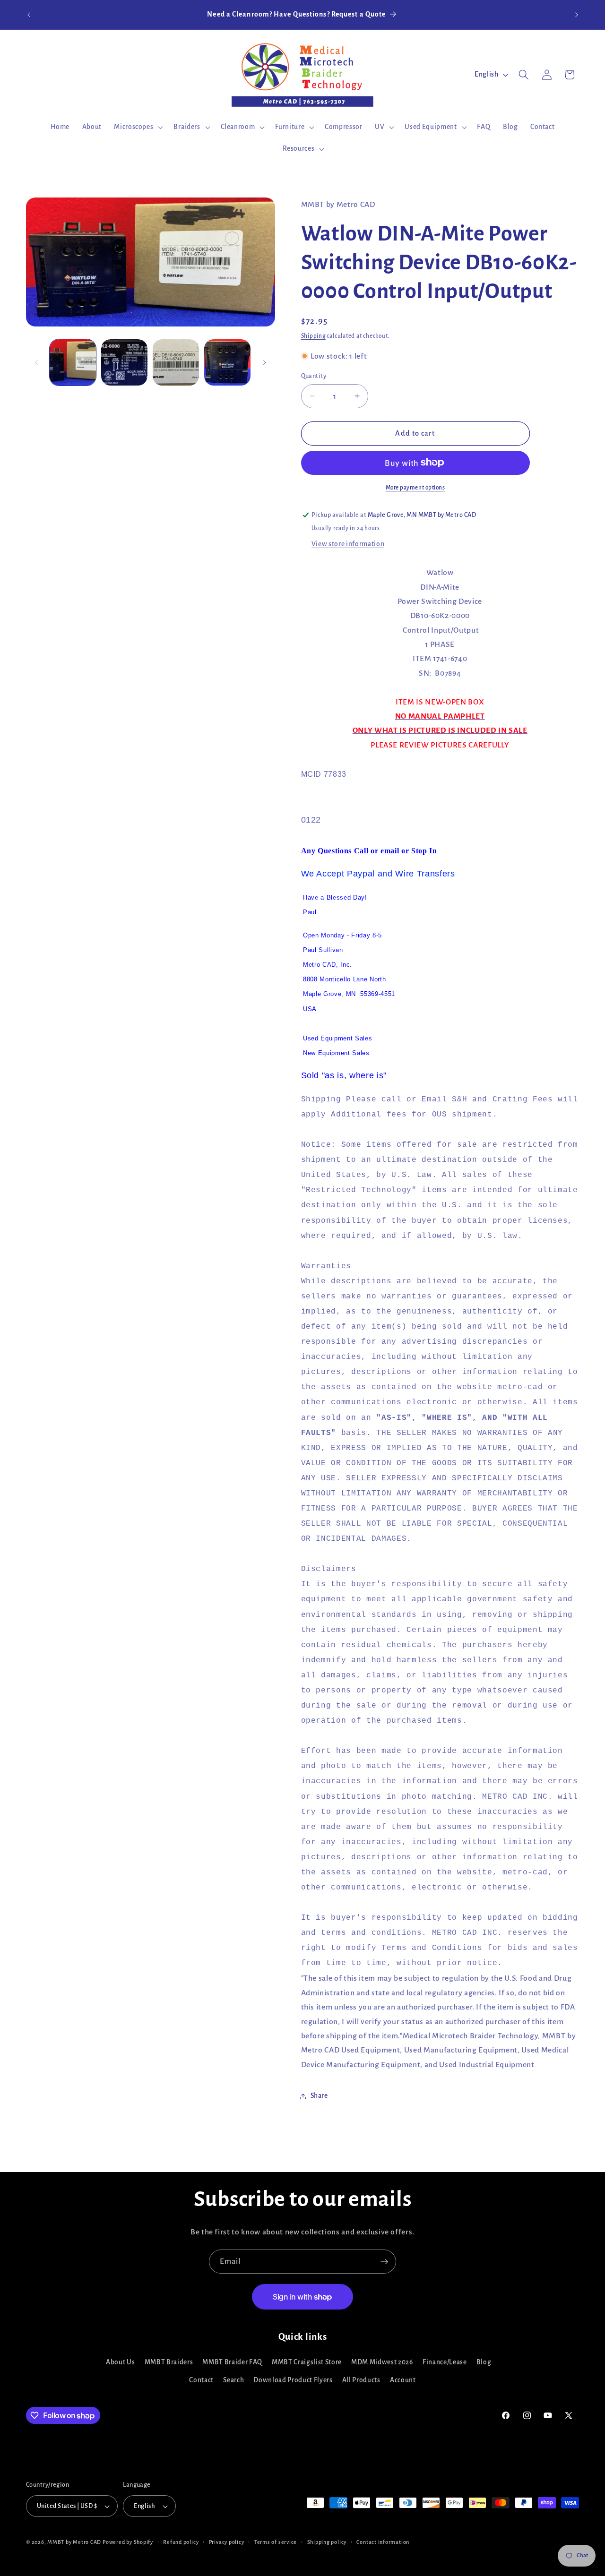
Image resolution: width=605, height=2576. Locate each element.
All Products (361, 2380)
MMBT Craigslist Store (307, 2362)
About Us (120, 2362)
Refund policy (181, 2542)
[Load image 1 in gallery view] (73, 362)
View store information (348, 544)
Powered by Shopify (128, 2542)
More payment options (415, 487)
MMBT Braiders (169, 2362)
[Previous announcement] (29, 15)
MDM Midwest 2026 (382, 2362)
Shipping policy (327, 2542)
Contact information (383, 2542)
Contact (201, 2380)
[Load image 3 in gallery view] (176, 362)
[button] (138, 127)
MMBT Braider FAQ (232, 2362)
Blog (484, 2362)
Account (403, 2380)
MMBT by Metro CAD (74, 2542)
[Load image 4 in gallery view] (227, 362)
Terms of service (276, 2542)
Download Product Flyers (293, 2380)
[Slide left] (36, 362)
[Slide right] (265, 362)
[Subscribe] (384, 2262)
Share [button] (319, 2096)
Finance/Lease (445, 2362)
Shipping (313, 335)
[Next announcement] (577, 15)
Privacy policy (227, 2542)
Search (233, 2380)
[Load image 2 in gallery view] (124, 362)
